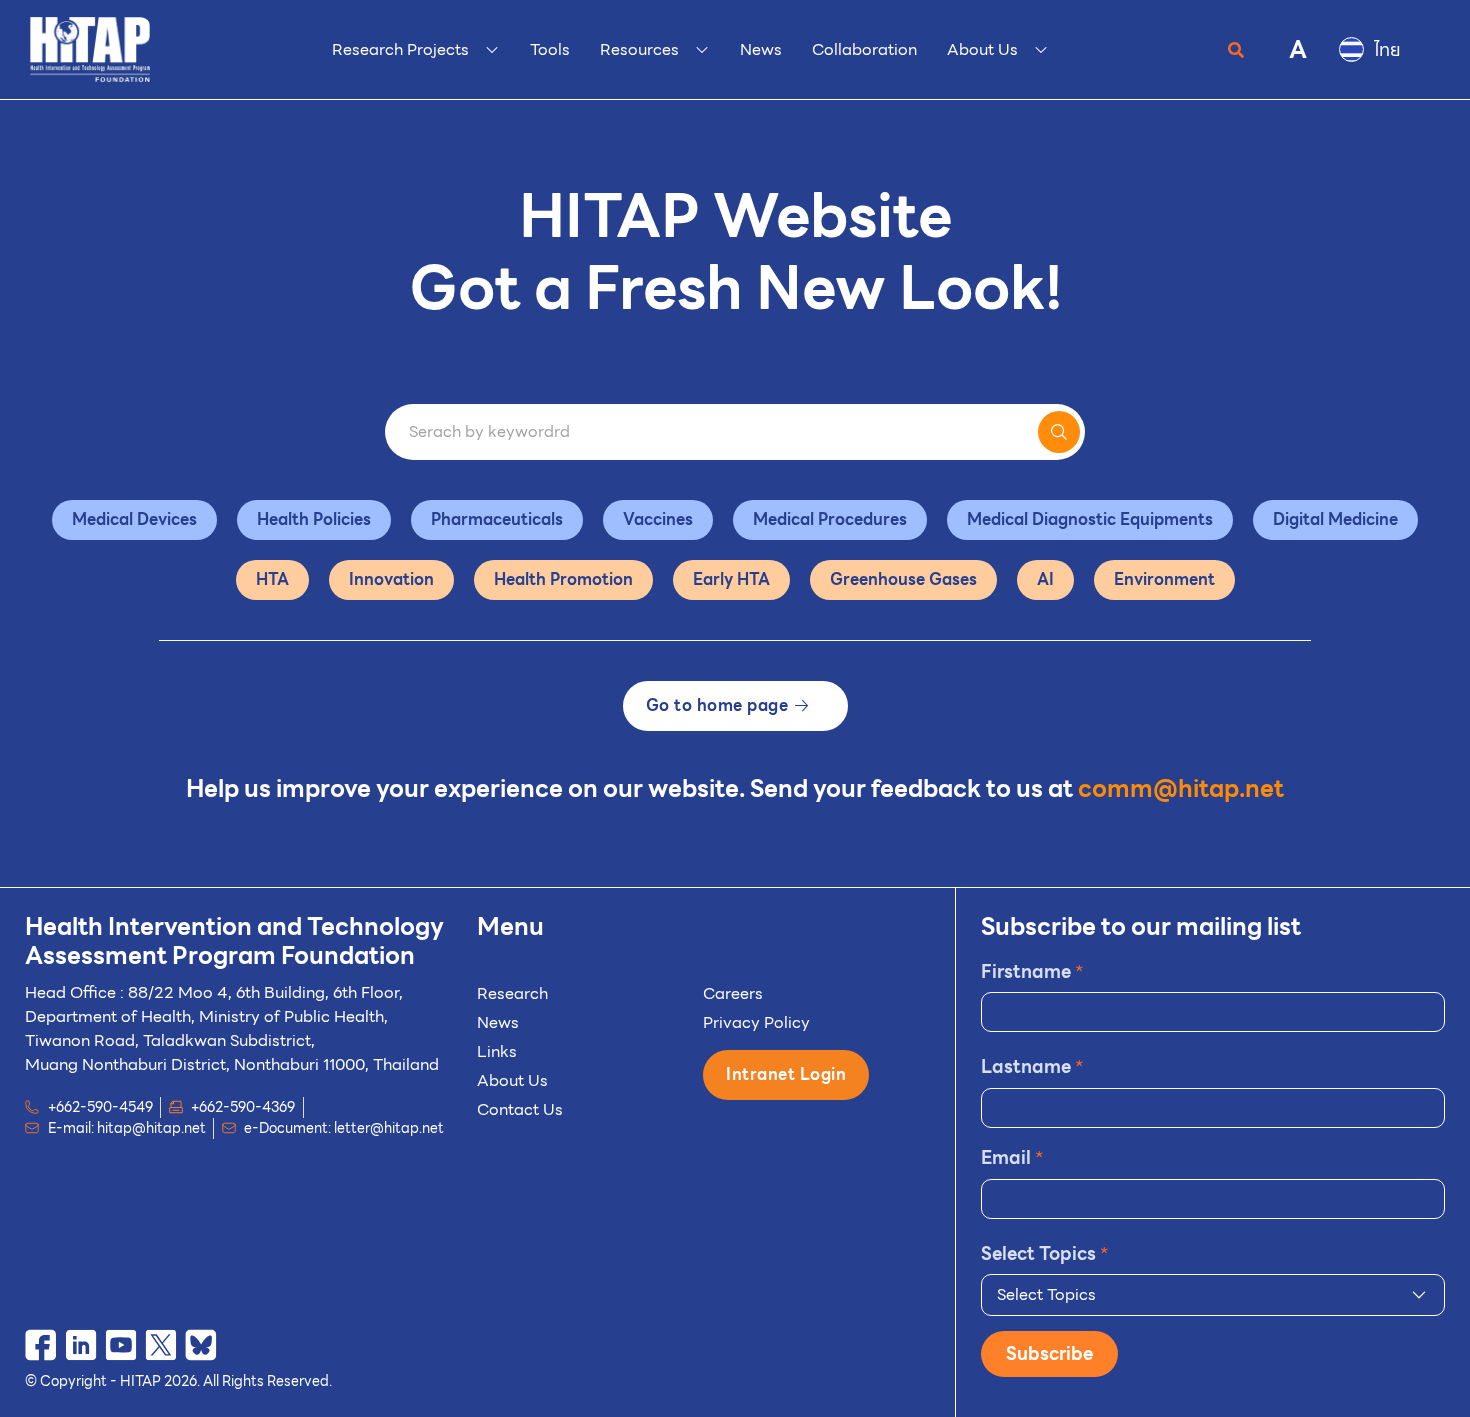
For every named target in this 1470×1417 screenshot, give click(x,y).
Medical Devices (134, 519)
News (498, 1022)
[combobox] (1213, 1295)
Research (512, 993)
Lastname (1032, 1066)
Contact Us (520, 1109)
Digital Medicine (1335, 519)
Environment (1164, 579)
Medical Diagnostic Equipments (1090, 519)
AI (1045, 579)
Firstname (1032, 971)
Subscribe (1049, 1353)
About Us (512, 1080)
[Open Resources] (702, 50)
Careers (733, 993)
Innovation (391, 579)
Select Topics (1045, 1253)
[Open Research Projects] (492, 50)
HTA (272, 579)
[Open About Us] (1041, 50)
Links (497, 1051)
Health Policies (314, 519)
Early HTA (731, 579)
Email (1012, 1157)
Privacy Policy (756, 1022)
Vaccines (658, 519)
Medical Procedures (830, 519)
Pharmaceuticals (497, 519)
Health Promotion (563, 579)
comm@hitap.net (1181, 789)
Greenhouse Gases (903, 579)
